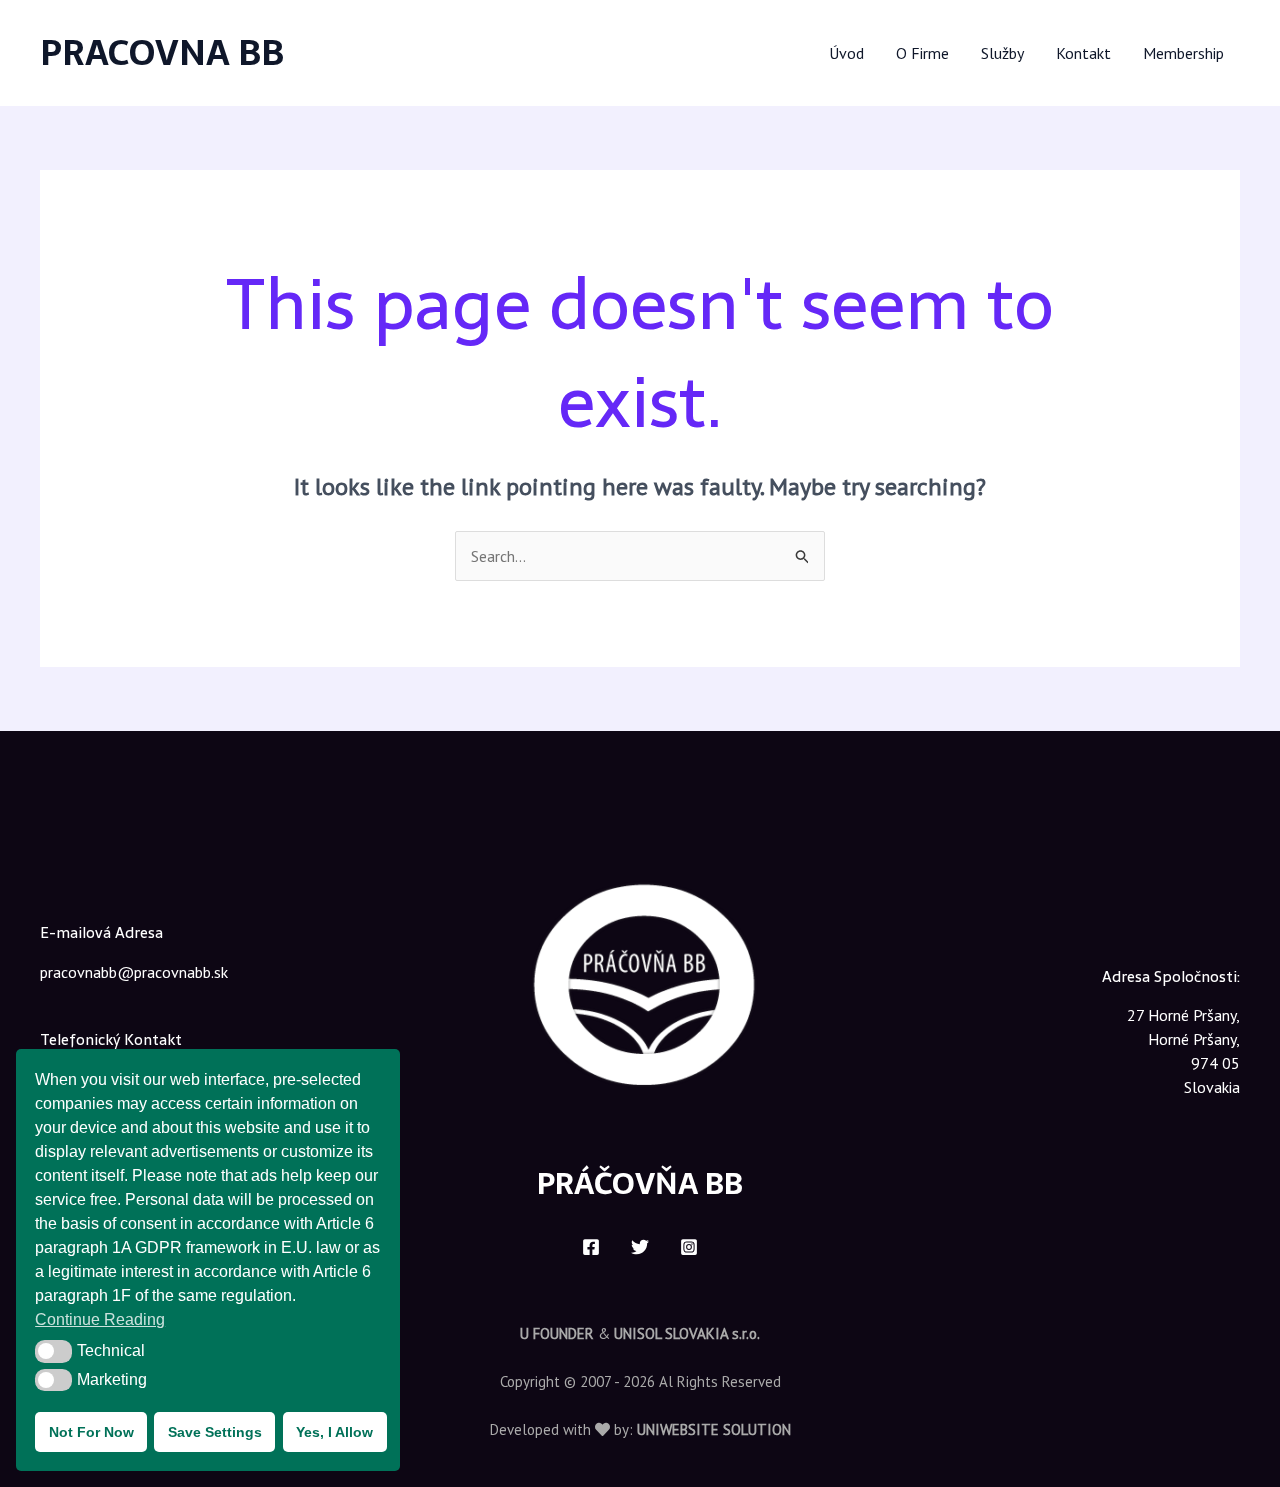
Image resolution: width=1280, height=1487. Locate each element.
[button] (53, 1351)
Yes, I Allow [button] (334, 1432)
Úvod (846, 53)
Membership (1183, 53)
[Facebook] (591, 1247)
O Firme (922, 53)
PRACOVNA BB (162, 52)
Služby (1002, 53)
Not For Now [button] (91, 1432)
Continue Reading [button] (100, 1319)
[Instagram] (689, 1247)
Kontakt (1083, 53)
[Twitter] (640, 1247)
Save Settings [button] (215, 1432)
